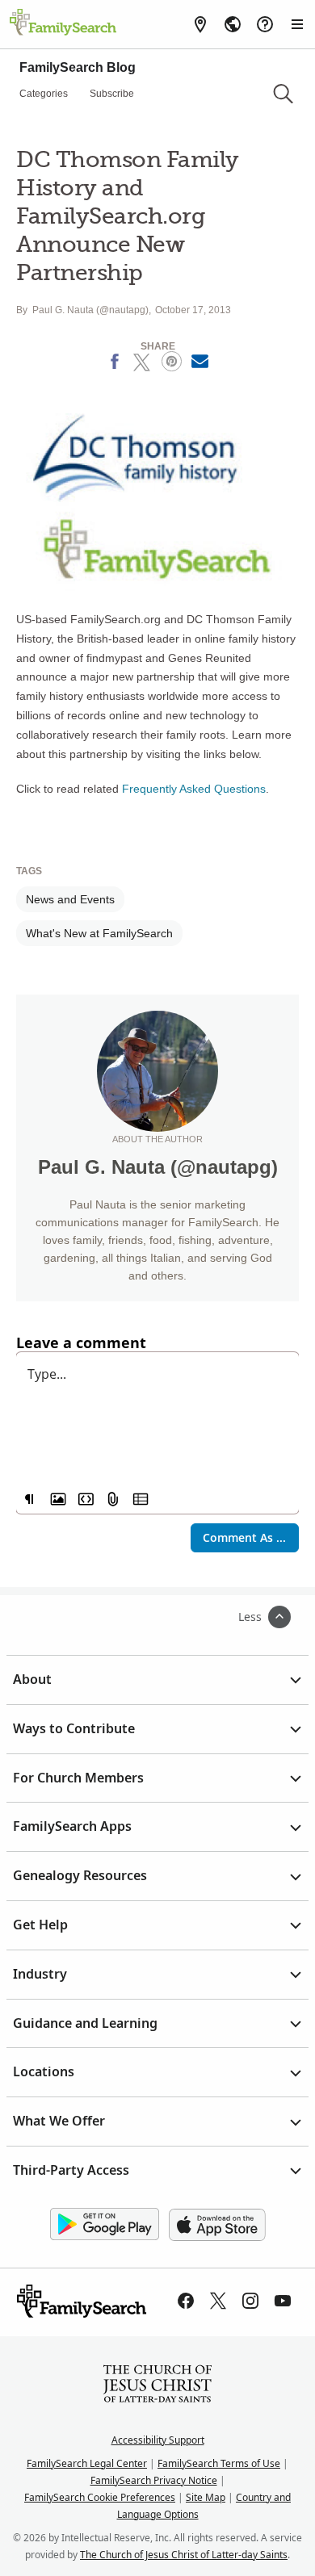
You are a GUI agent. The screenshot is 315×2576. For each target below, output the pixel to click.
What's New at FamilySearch (99, 933)
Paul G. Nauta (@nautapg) (90, 310)
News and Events (70, 899)
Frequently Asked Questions (194, 789)
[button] (283, 94)
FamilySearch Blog (78, 67)
